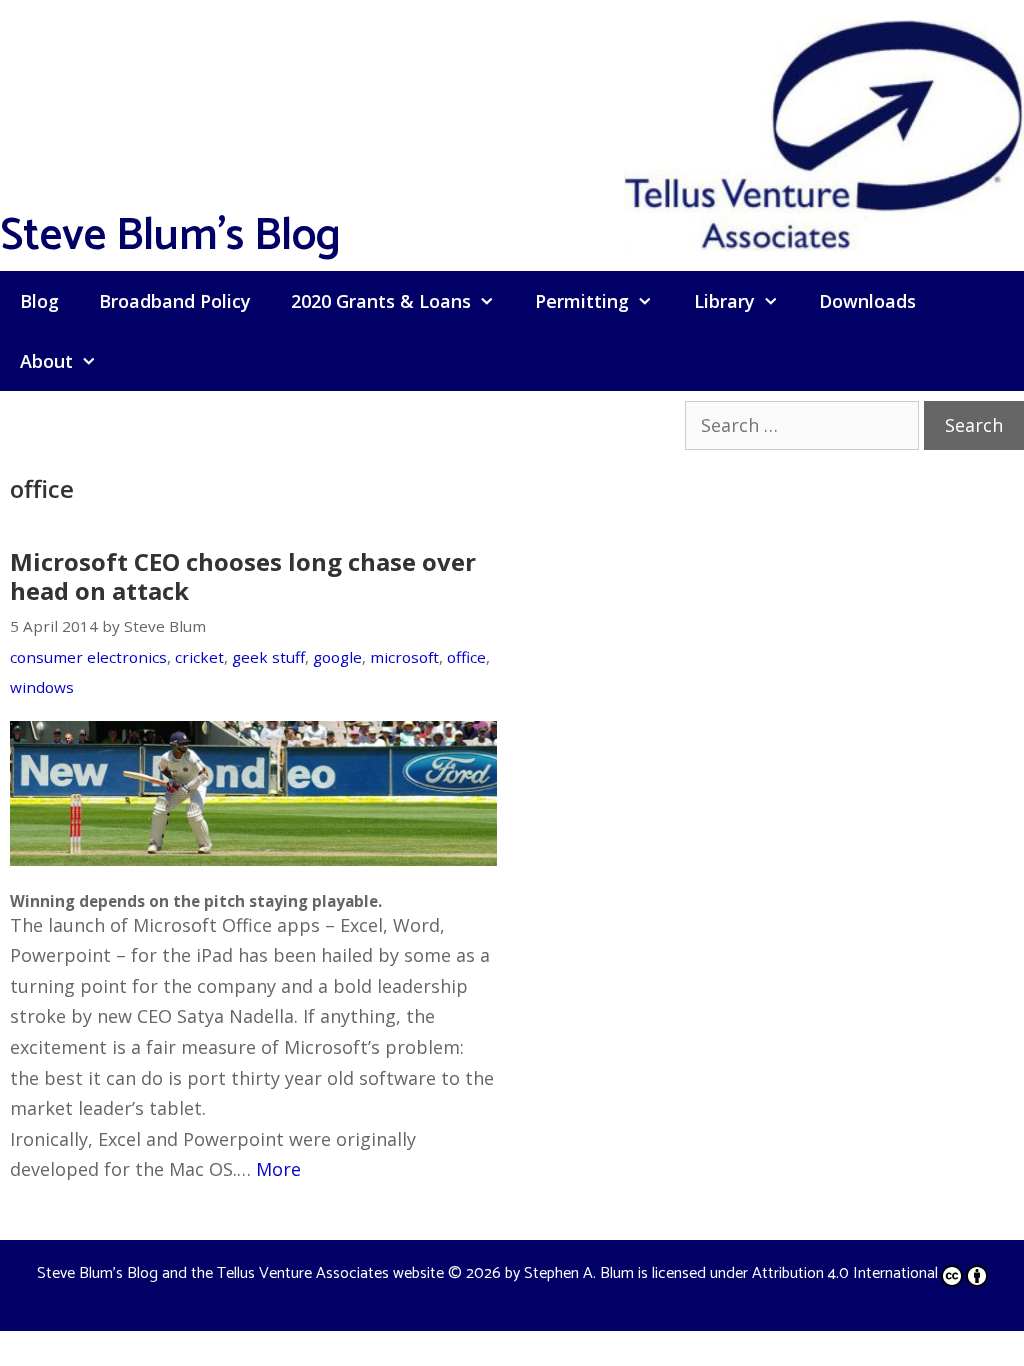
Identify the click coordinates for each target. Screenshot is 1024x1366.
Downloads (867, 301)
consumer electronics (88, 657)
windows (42, 687)
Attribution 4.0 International (845, 1273)
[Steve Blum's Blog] (824, 133)
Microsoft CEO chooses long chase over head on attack (243, 576)
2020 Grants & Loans (381, 301)
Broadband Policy (175, 301)
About (46, 361)
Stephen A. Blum (579, 1273)
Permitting (582, 301)
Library (724, 301)
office (466, 657)
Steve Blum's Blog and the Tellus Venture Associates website (240, 1273)
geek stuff (268, 657)
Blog (39, 301)
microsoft (404, 657)
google (337, 657)
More (278, 1169)
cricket (199, 657)
